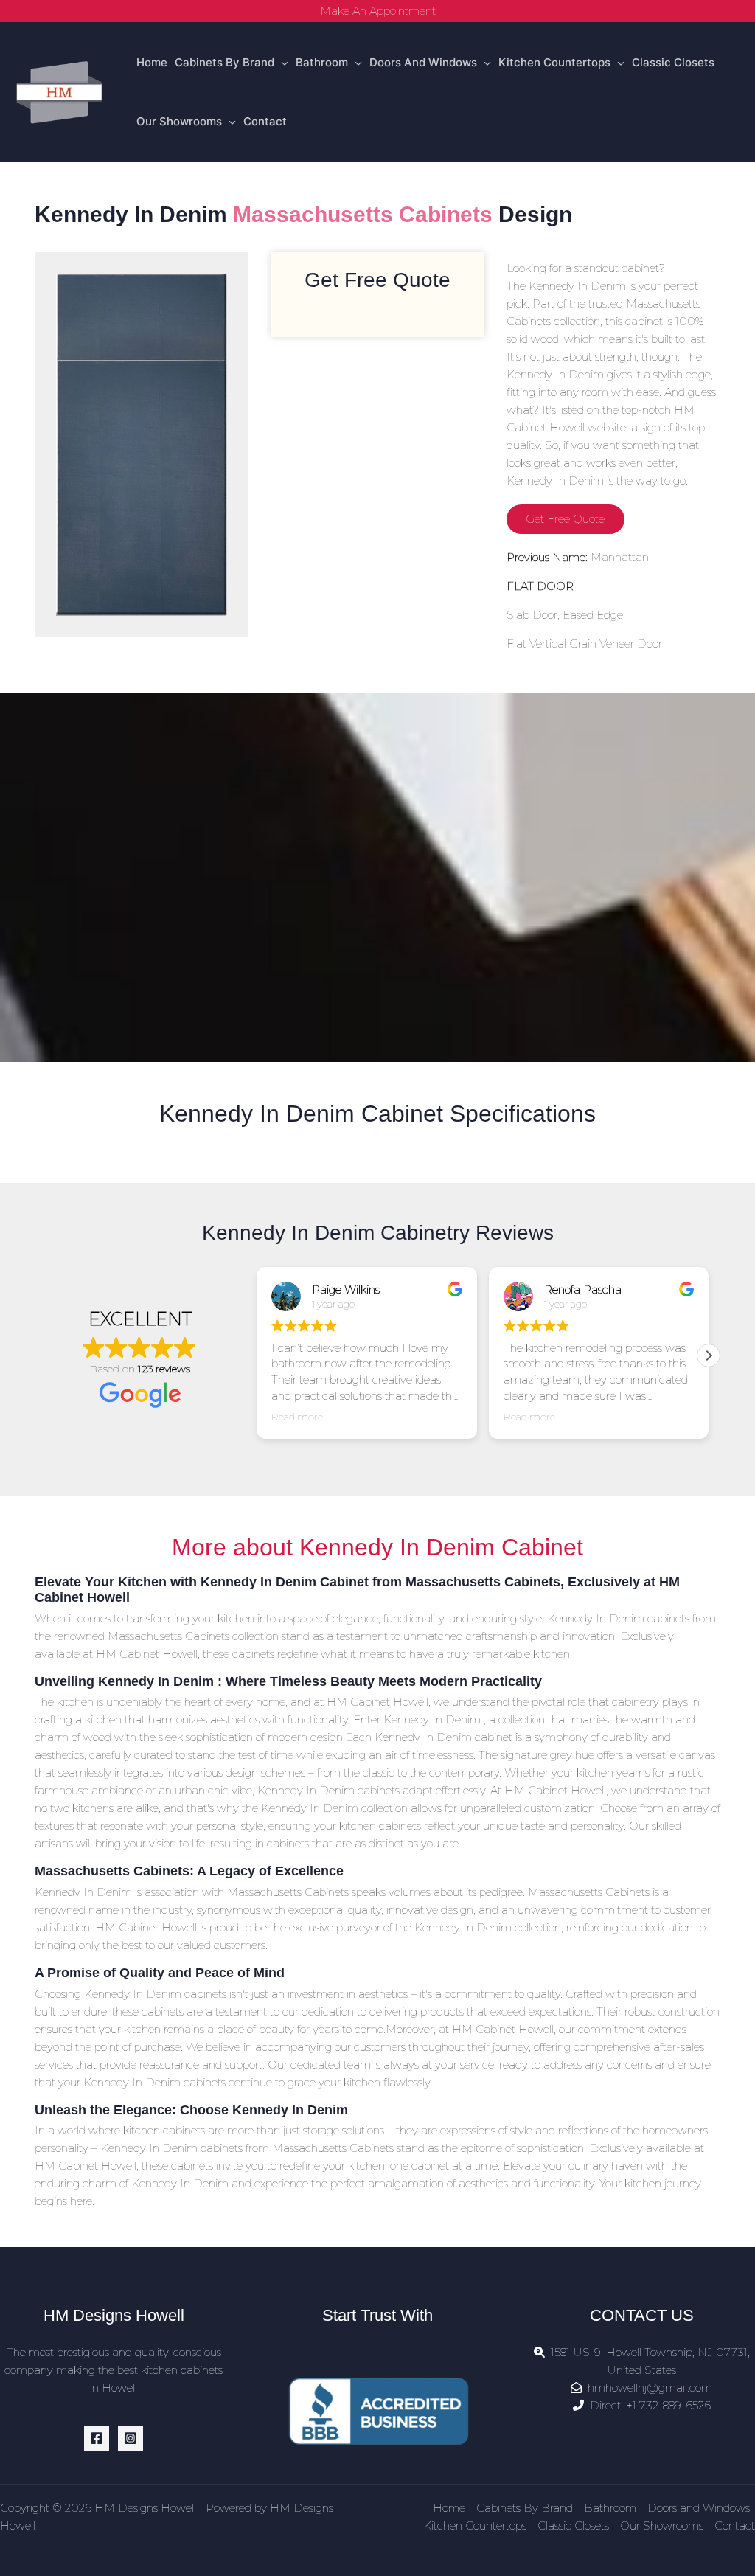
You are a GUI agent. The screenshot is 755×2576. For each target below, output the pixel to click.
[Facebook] (97, 2438)
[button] (709, 1355)
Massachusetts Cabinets (363, 214)
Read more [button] (297, 1417)
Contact (265, 121)
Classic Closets (673, 62)
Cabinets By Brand (225, 62)
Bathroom (322, 62)
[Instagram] (131, 2438)
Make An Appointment (378, 11)
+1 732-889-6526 (668, 2405)
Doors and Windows (423, 62)
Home (152, 62)
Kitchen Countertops (554, 62)
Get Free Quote (565, 519)
